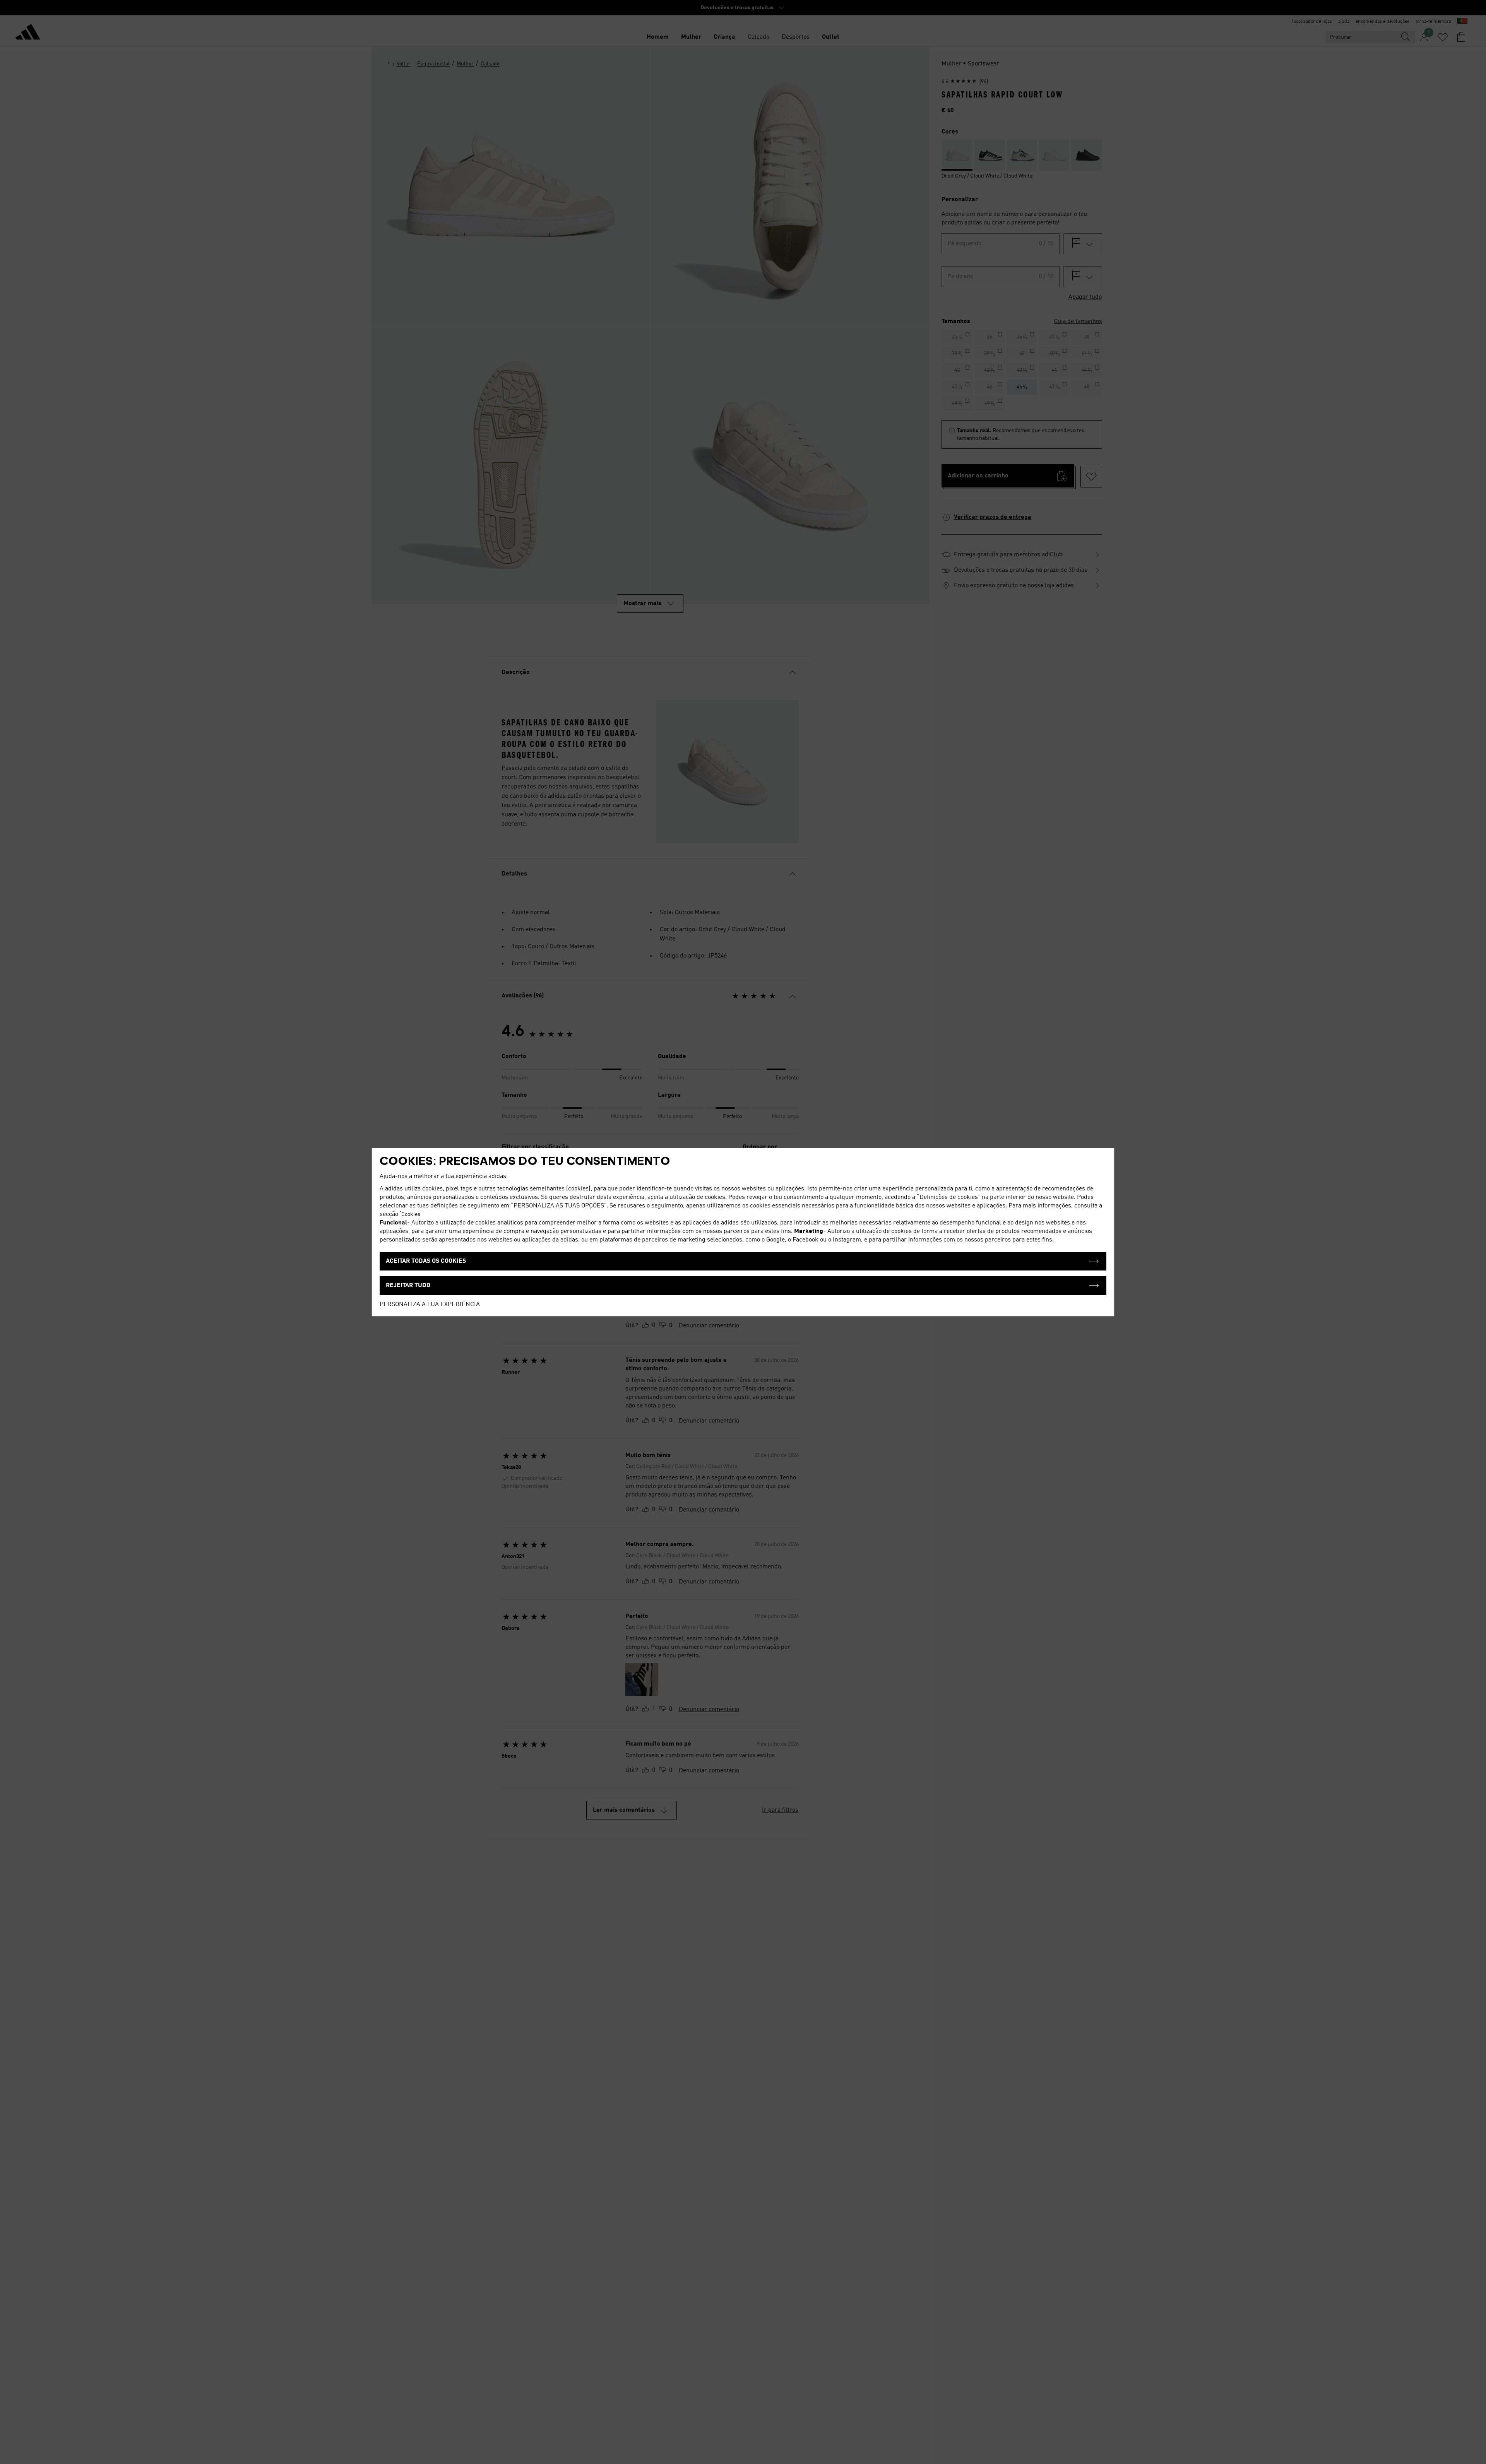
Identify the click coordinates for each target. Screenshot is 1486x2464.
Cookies (411, 1214)
